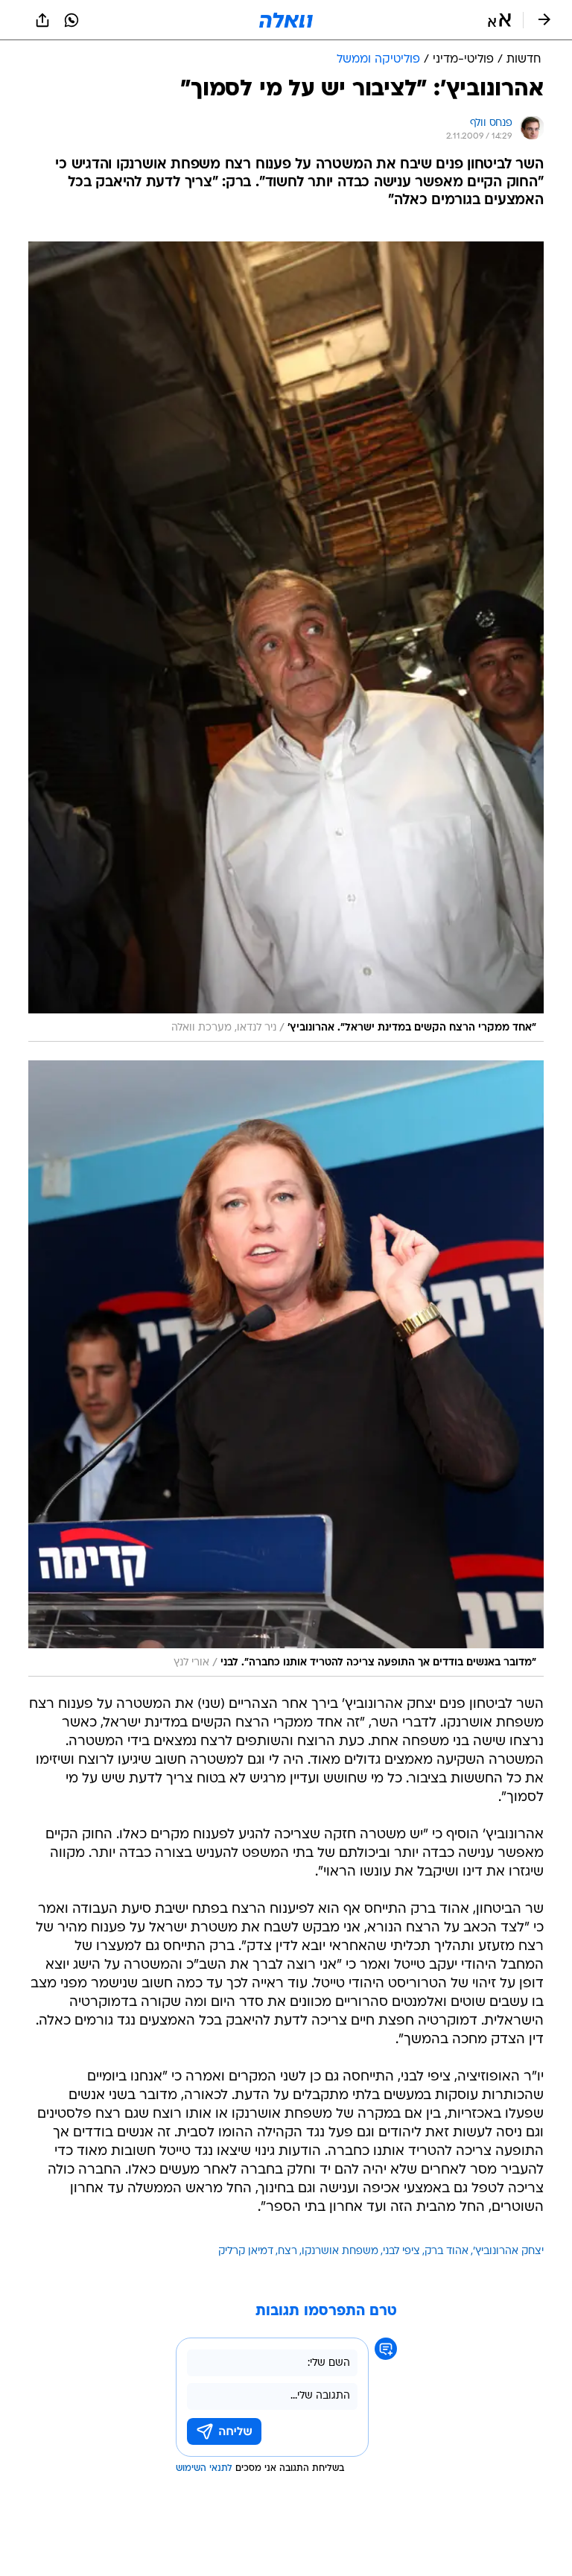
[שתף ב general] (42, 20)
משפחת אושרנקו (340, 2251)
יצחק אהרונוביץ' (508, 2251)
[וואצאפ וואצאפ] (71, 20)
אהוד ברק (447, 2251)
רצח (287, 2251)
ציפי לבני (401, 2251)
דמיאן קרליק (246, 2251)
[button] (499, 20)
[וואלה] (286, 20)
